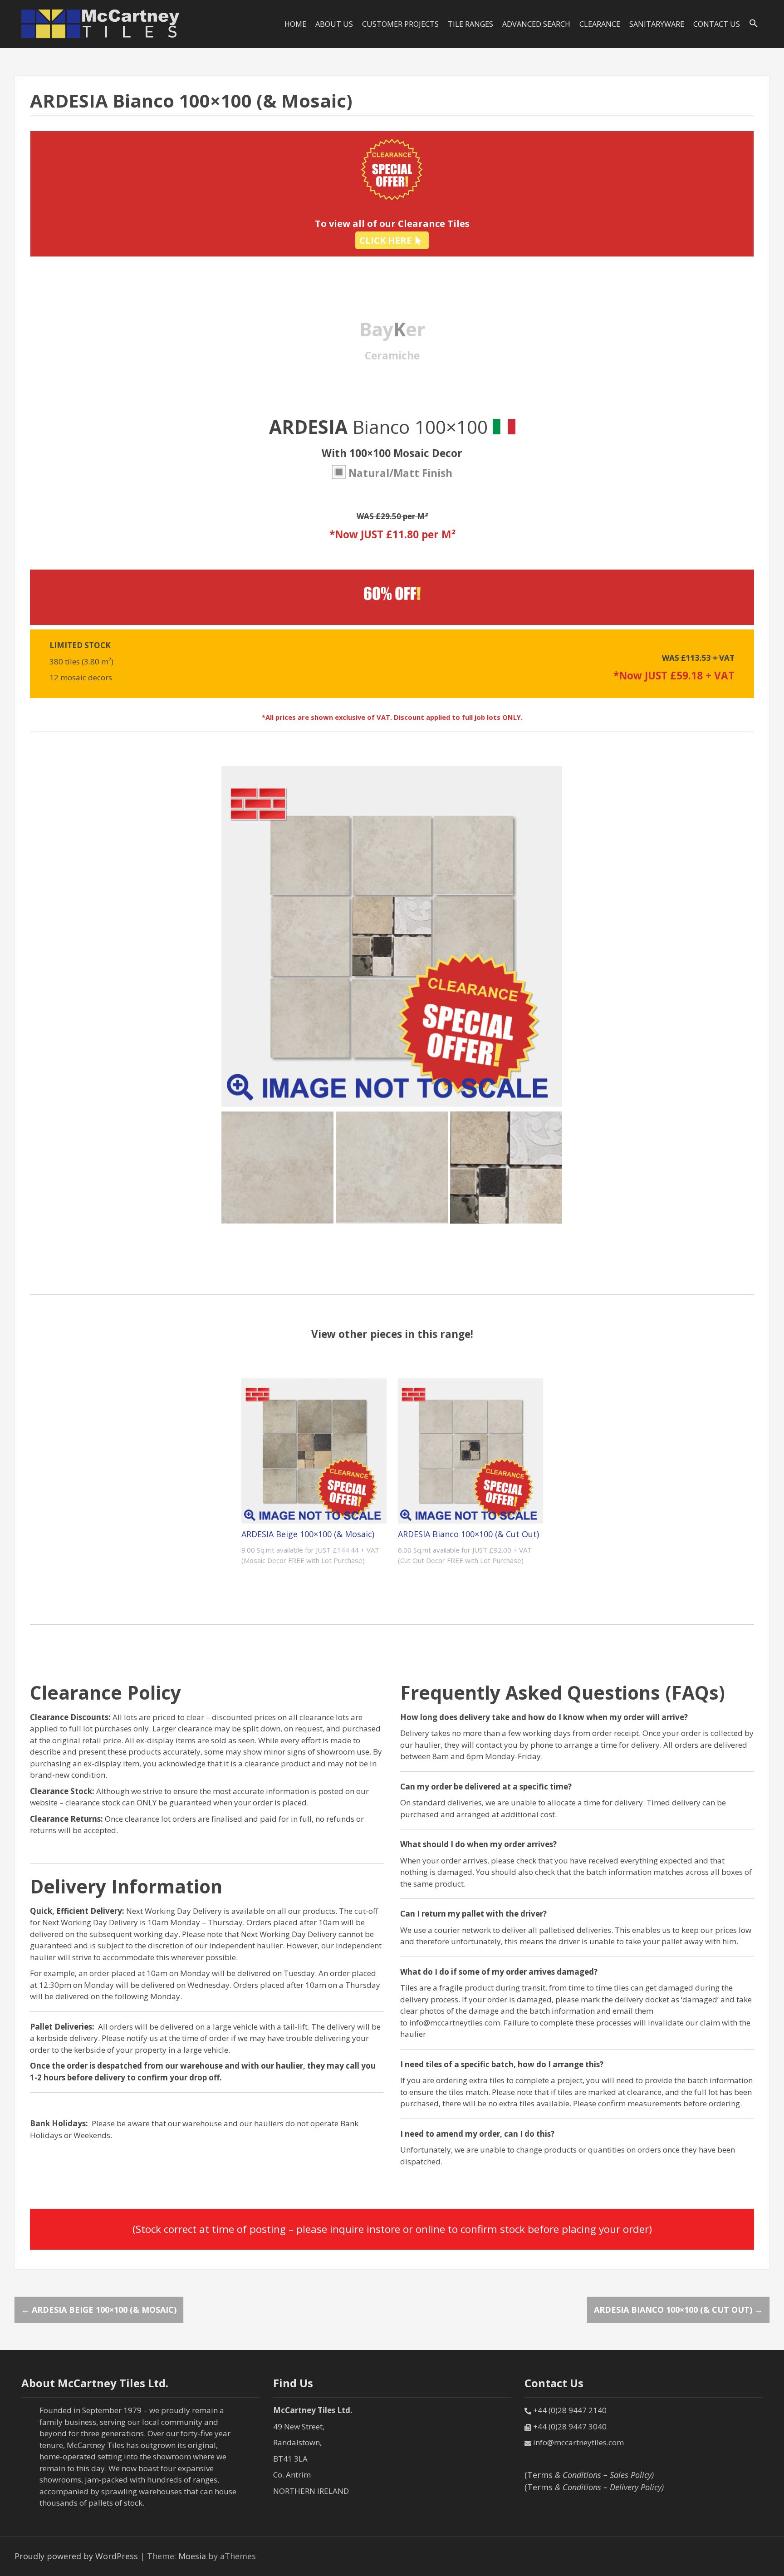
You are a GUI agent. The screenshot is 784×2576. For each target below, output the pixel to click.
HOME (295, 24)
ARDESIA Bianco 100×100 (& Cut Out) (468, 1534)
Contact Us (717, 24)
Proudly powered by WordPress (76, 2556)
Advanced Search (536, 24)
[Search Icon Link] (754, 24)
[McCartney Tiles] (101, 23)
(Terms (589, 2475)
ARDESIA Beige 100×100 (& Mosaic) (308, 1534)
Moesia (192, 2556)
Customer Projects (400, 24)
